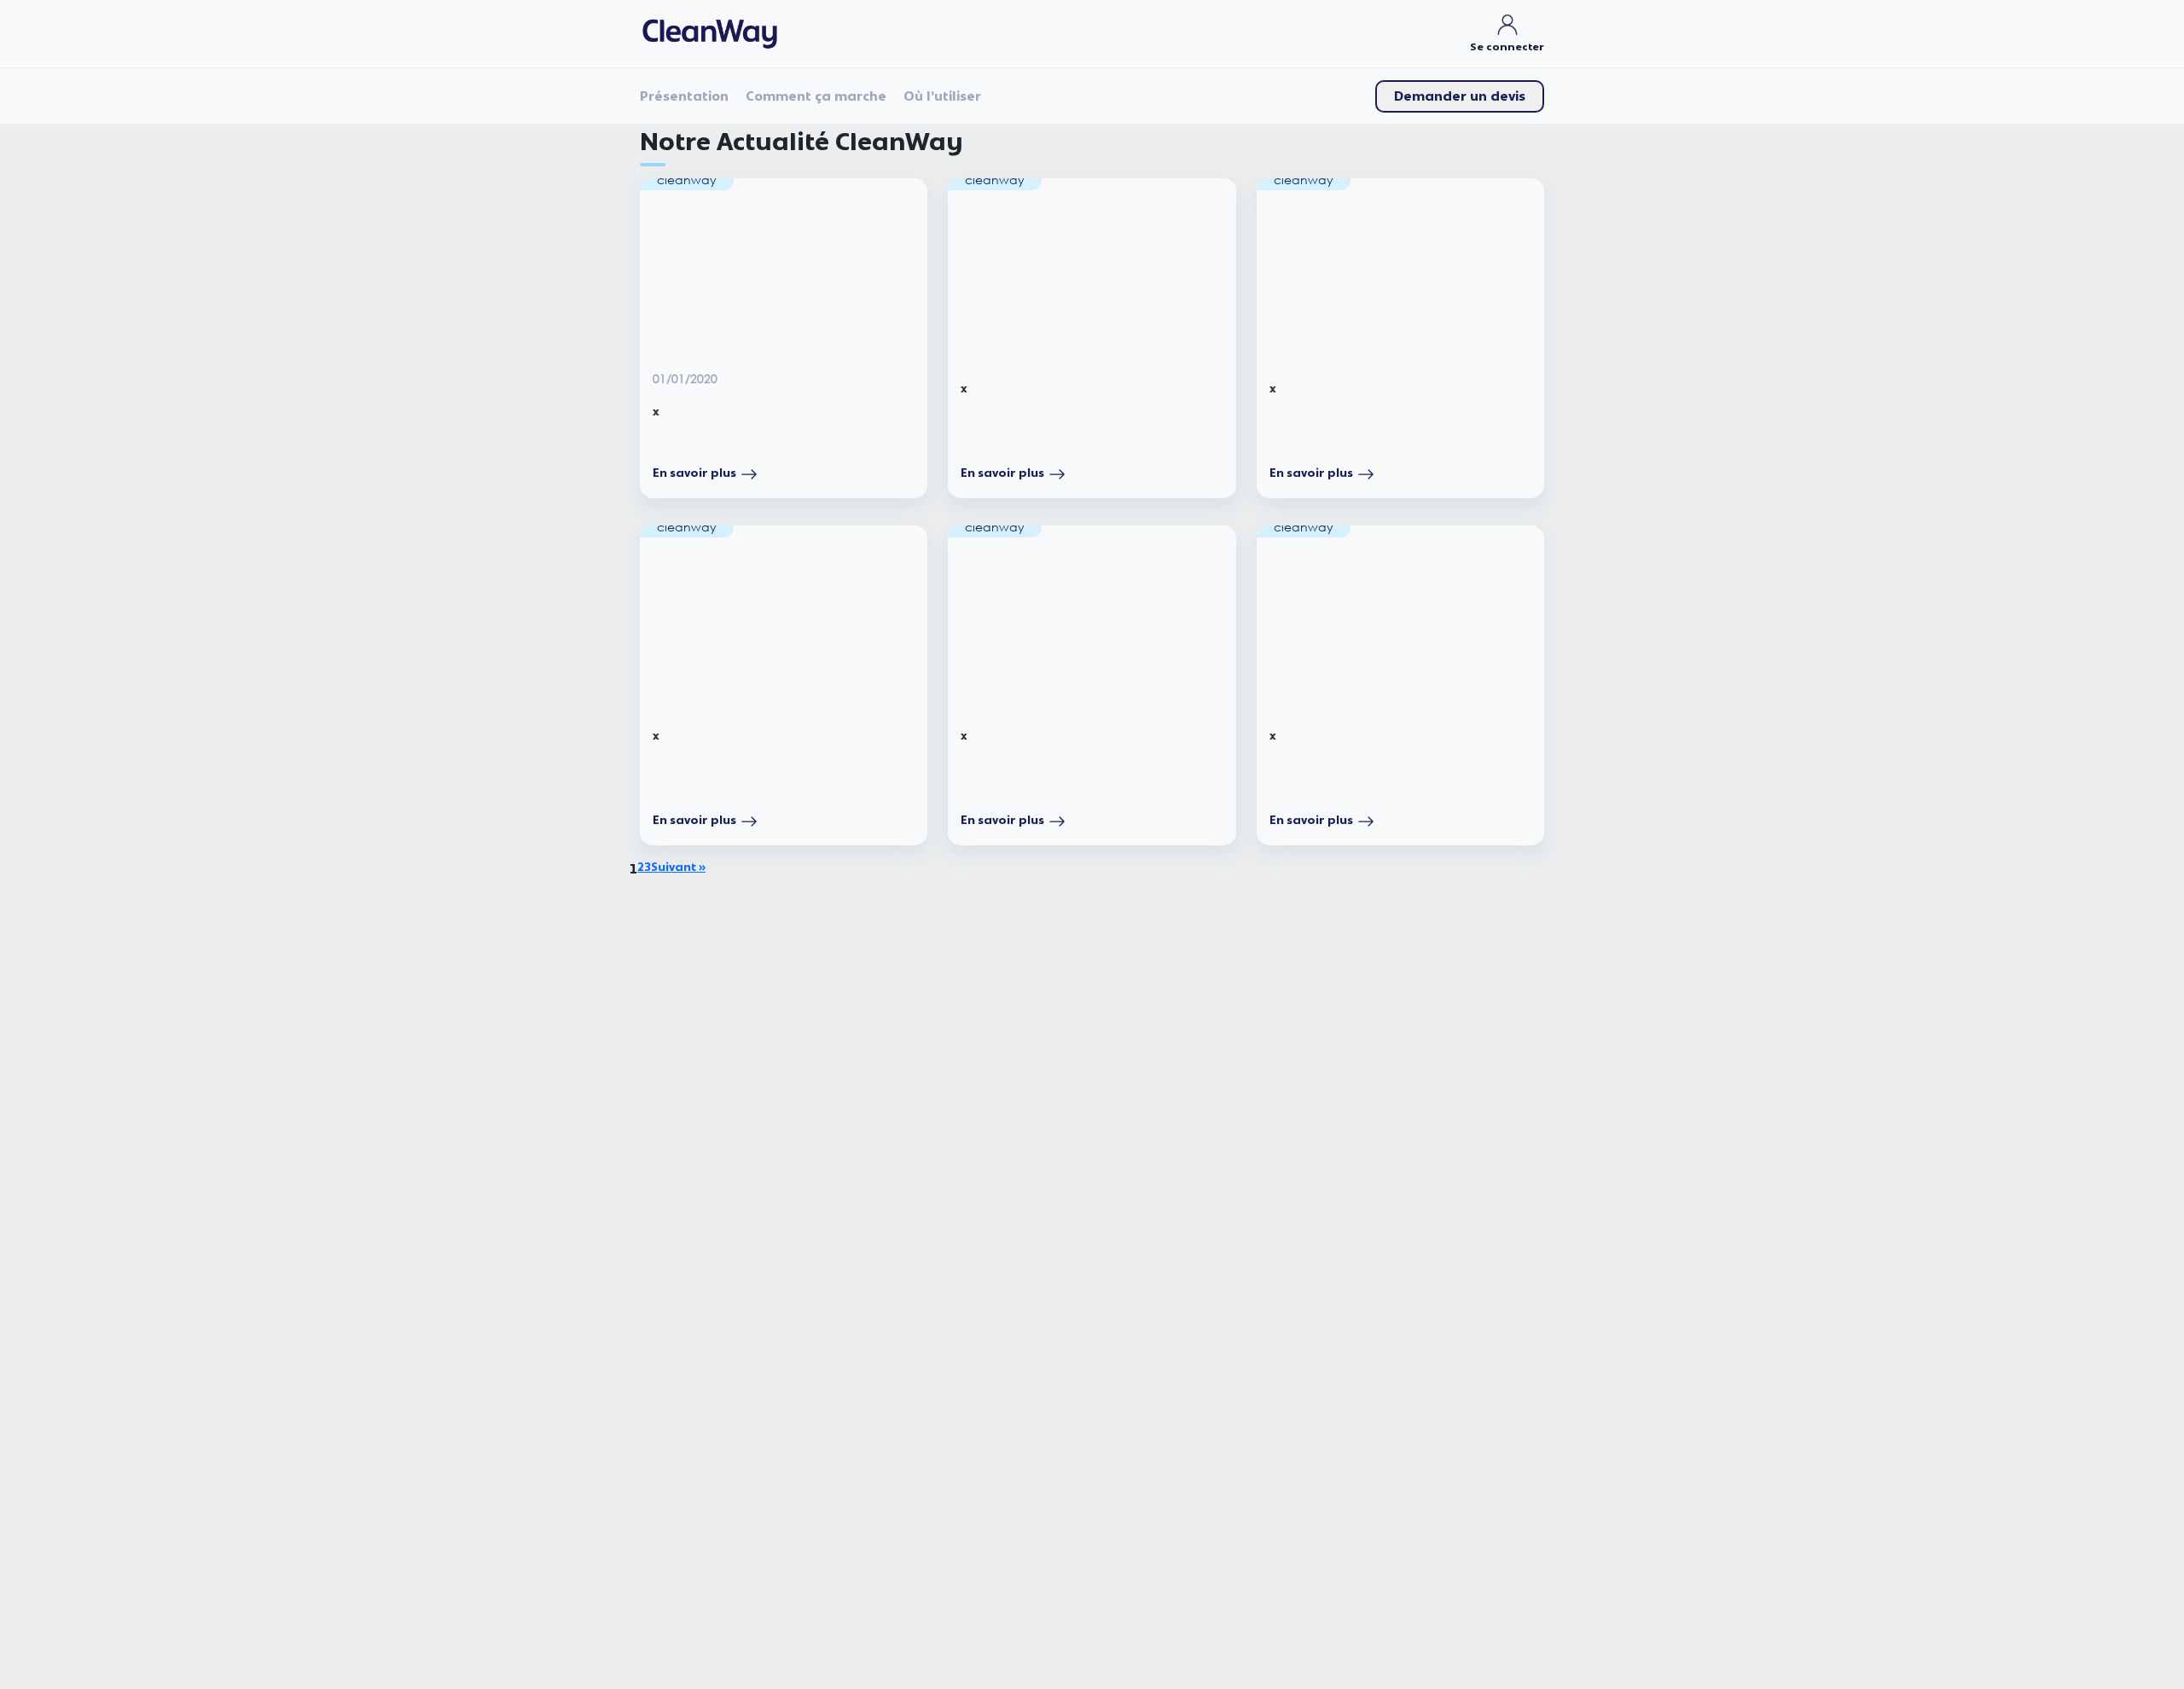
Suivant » (678, 868)
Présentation (684, 96)
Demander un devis (1460, 96)
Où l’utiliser (942, 96)
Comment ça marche (816, 96)
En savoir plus (694, 473)
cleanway (687, 180)
